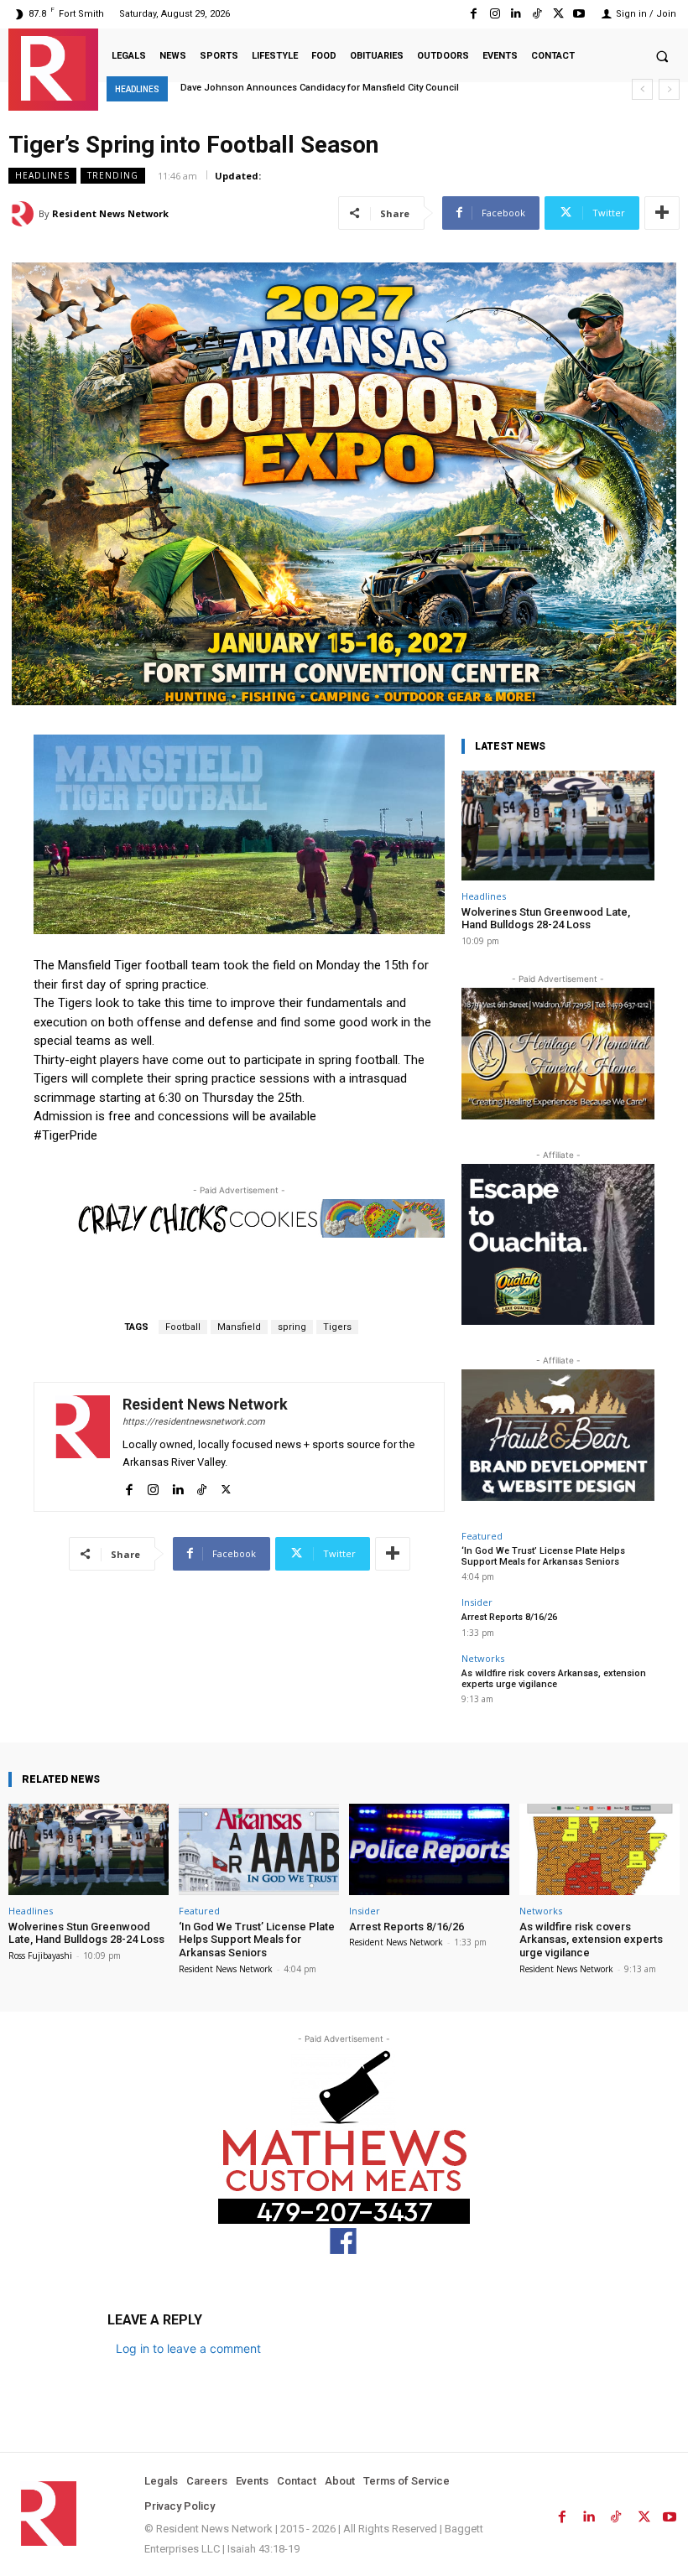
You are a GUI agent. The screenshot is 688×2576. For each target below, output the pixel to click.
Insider (477, 1602)
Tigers (337, 1327)
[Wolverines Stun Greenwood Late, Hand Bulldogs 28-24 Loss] (558, 826)
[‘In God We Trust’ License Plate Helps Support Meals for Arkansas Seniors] (259, 1849)
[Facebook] (474, 14)
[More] (662, 213)
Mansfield (239, 1327)
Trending (113, 175)
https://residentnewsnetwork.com (194, 1422)
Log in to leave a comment (188, 2348)
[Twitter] (558, 14)
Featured (482, 1536)
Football (183, 1327)
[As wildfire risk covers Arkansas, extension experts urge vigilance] (599, 1849)
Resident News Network (110, 213)
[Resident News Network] (53, 68)
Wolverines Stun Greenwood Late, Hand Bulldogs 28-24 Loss (546, 919)
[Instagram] (495, 14)
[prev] (642, 89)
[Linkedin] (516, 14)
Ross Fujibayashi (40, 1955)
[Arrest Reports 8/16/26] (429, 1849)
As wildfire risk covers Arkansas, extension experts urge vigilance (554, 1679)
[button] (662, 56)
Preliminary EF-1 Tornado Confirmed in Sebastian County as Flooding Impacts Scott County (382, 88)
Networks (483, 1658)
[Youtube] (579, 14)
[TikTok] (537, 14)
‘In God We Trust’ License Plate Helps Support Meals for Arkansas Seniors (543, 1556)
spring (292, 1327)
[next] (669, 89)
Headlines (42, 175)
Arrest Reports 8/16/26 (509, 1617)
